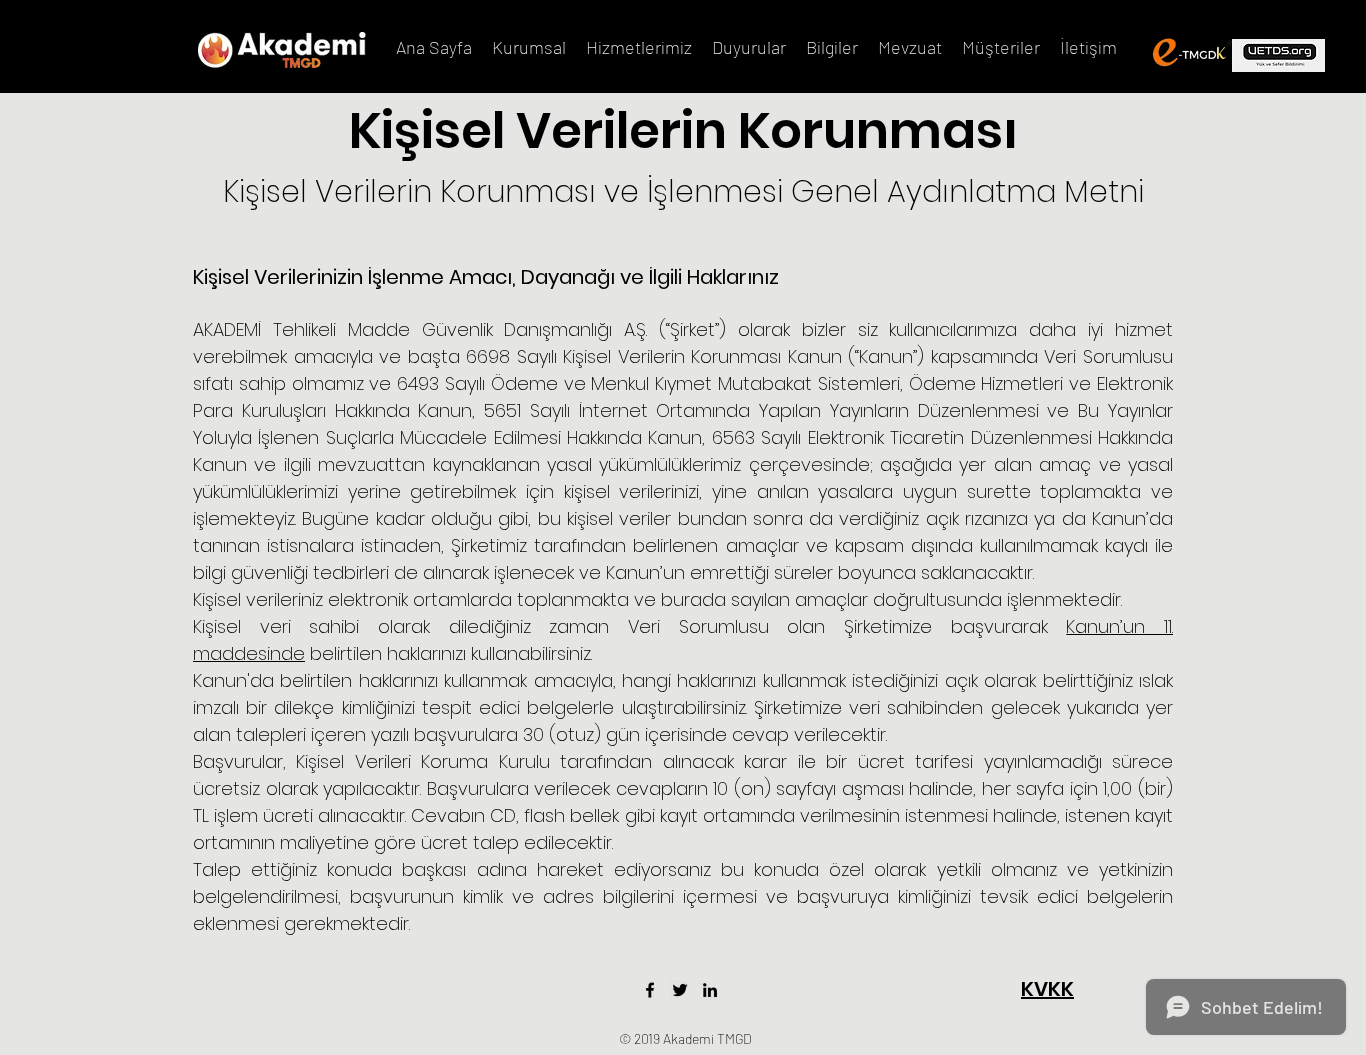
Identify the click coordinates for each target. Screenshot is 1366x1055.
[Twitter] (680, 990)
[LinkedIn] (710, 990)
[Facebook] (650, 990)
